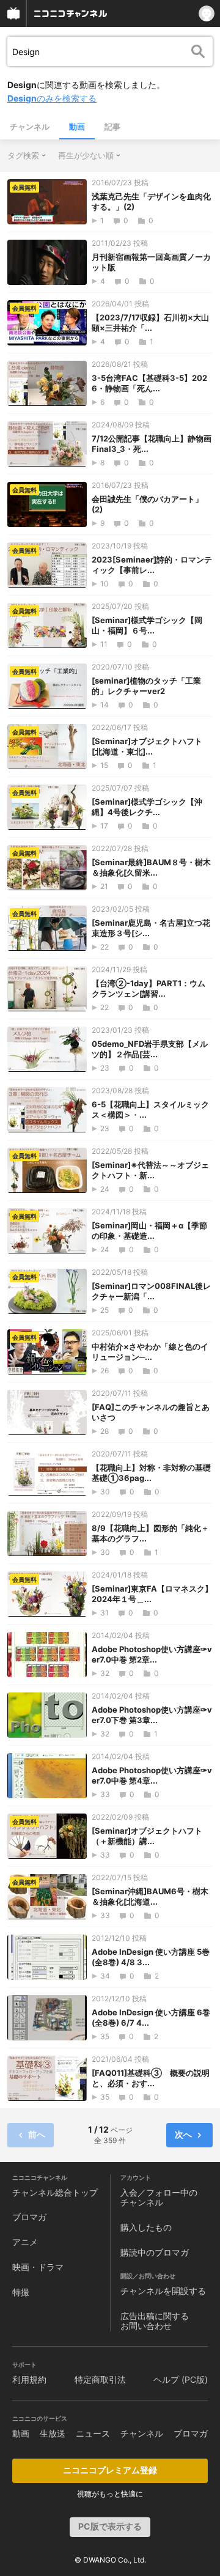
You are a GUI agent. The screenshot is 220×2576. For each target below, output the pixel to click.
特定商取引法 (100, 2379)
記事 (112, 127)
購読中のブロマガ (155, 2252)
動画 (77, 127)
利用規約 (29, 2379)
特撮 (21, 2292)
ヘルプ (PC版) (181, 2379)
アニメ (25, 2242)
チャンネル (30, 127)
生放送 (53, 2433)
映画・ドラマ (38, 2267)
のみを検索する (52, 98)
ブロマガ (29, 2217)
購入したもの (146, 2227)
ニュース (93, 2433)
